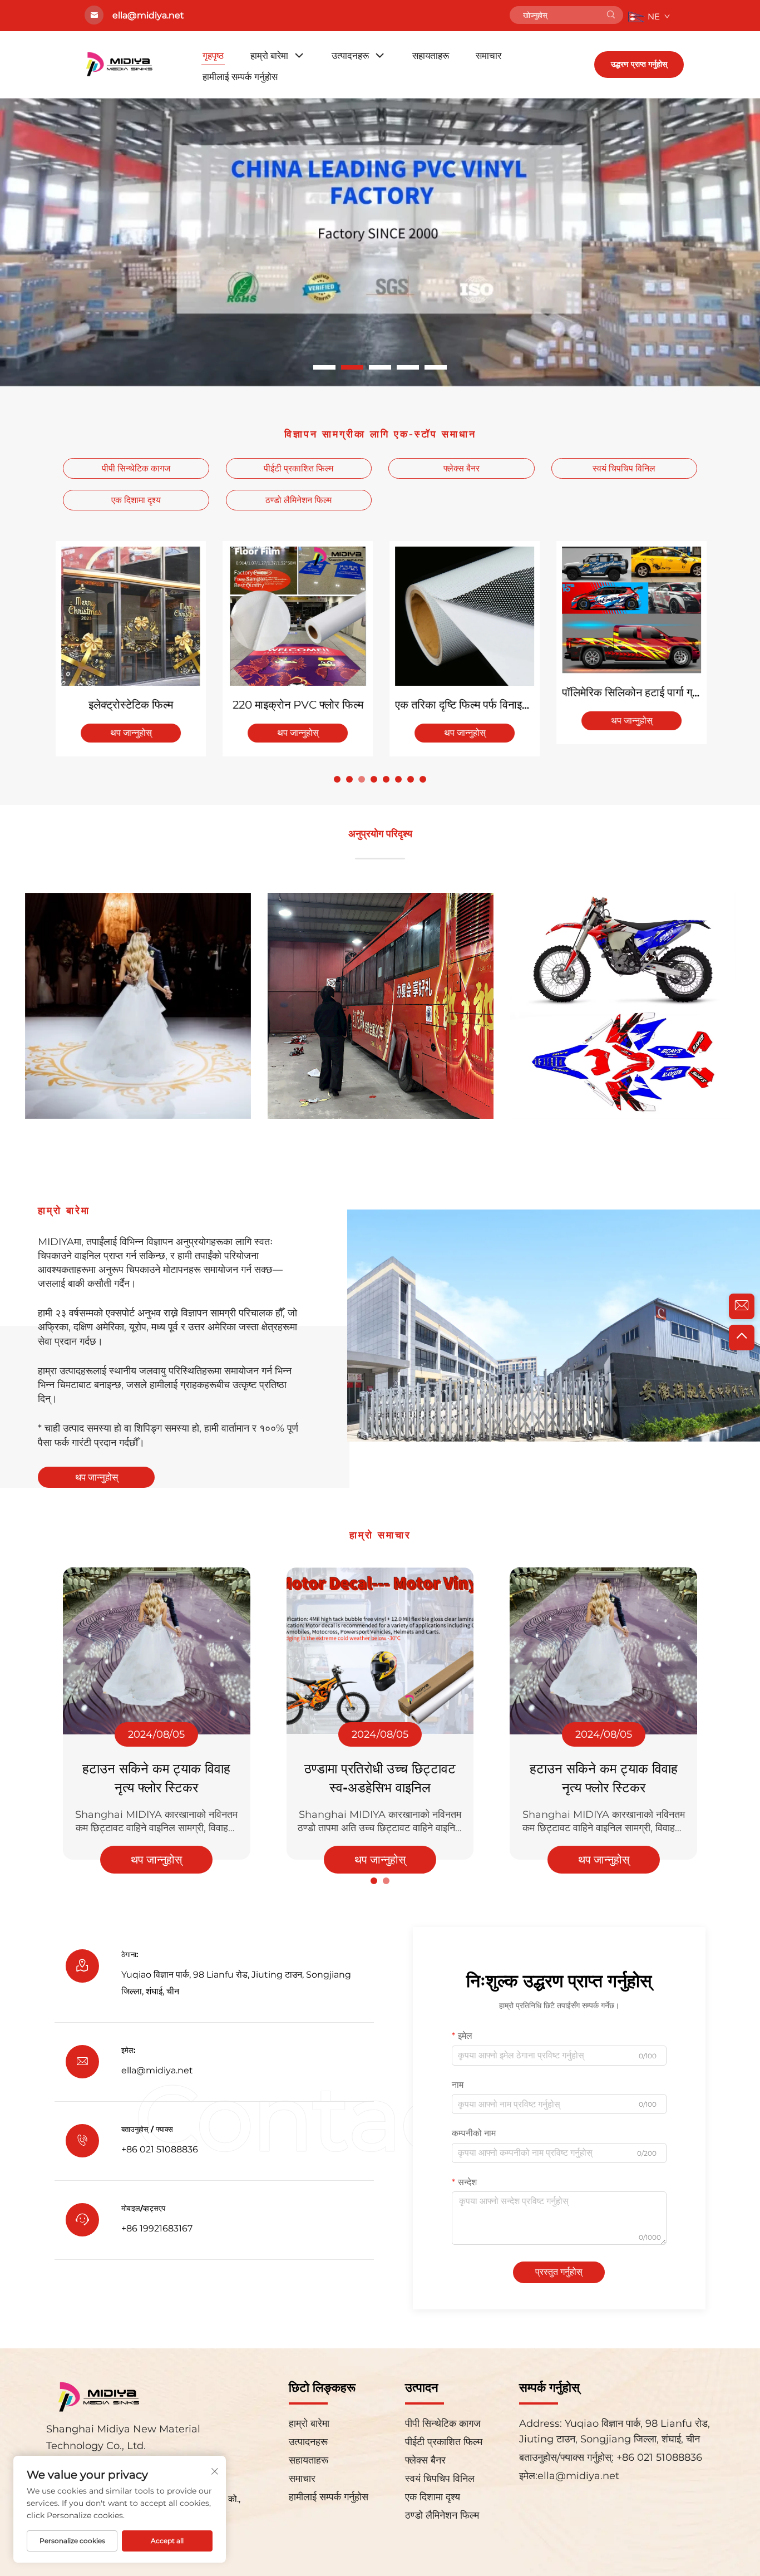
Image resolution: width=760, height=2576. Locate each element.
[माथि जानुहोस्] (742, 1338)
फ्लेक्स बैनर (462, 468)
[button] (324, 367)
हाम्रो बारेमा (269, 56)
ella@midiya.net (157, 2070)
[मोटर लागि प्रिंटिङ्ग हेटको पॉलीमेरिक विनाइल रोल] (623, 1002)
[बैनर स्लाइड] (380, 241)
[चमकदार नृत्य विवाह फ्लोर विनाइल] (138, 1002)
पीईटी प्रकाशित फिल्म (298, 468)
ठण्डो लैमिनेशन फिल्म (298, 500)
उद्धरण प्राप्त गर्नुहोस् (639, 64)
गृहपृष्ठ (213, 56)
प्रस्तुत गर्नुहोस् (559, 2272)
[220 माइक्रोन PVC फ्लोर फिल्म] (297, 616)
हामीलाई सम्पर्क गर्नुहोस (240, 77)
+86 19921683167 (157, 2228)
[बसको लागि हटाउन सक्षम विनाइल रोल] (381, 1002)
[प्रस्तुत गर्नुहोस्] (611, 15)
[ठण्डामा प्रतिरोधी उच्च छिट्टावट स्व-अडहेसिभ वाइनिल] (380, 1651)
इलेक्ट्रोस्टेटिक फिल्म (130, 705)
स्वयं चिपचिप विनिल (624, 468)
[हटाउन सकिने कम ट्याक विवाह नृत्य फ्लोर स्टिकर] (157, 1651)
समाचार (488, 56)
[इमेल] (742, 1306)
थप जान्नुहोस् (130, 733)
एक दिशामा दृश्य (136, 500)
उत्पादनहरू (350, 56)
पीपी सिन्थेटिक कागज (136, 468)
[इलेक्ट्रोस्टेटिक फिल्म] (130, 616)
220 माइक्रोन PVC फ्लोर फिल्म (297, 705)
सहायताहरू (431, 56)
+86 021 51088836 (658, 2457)
